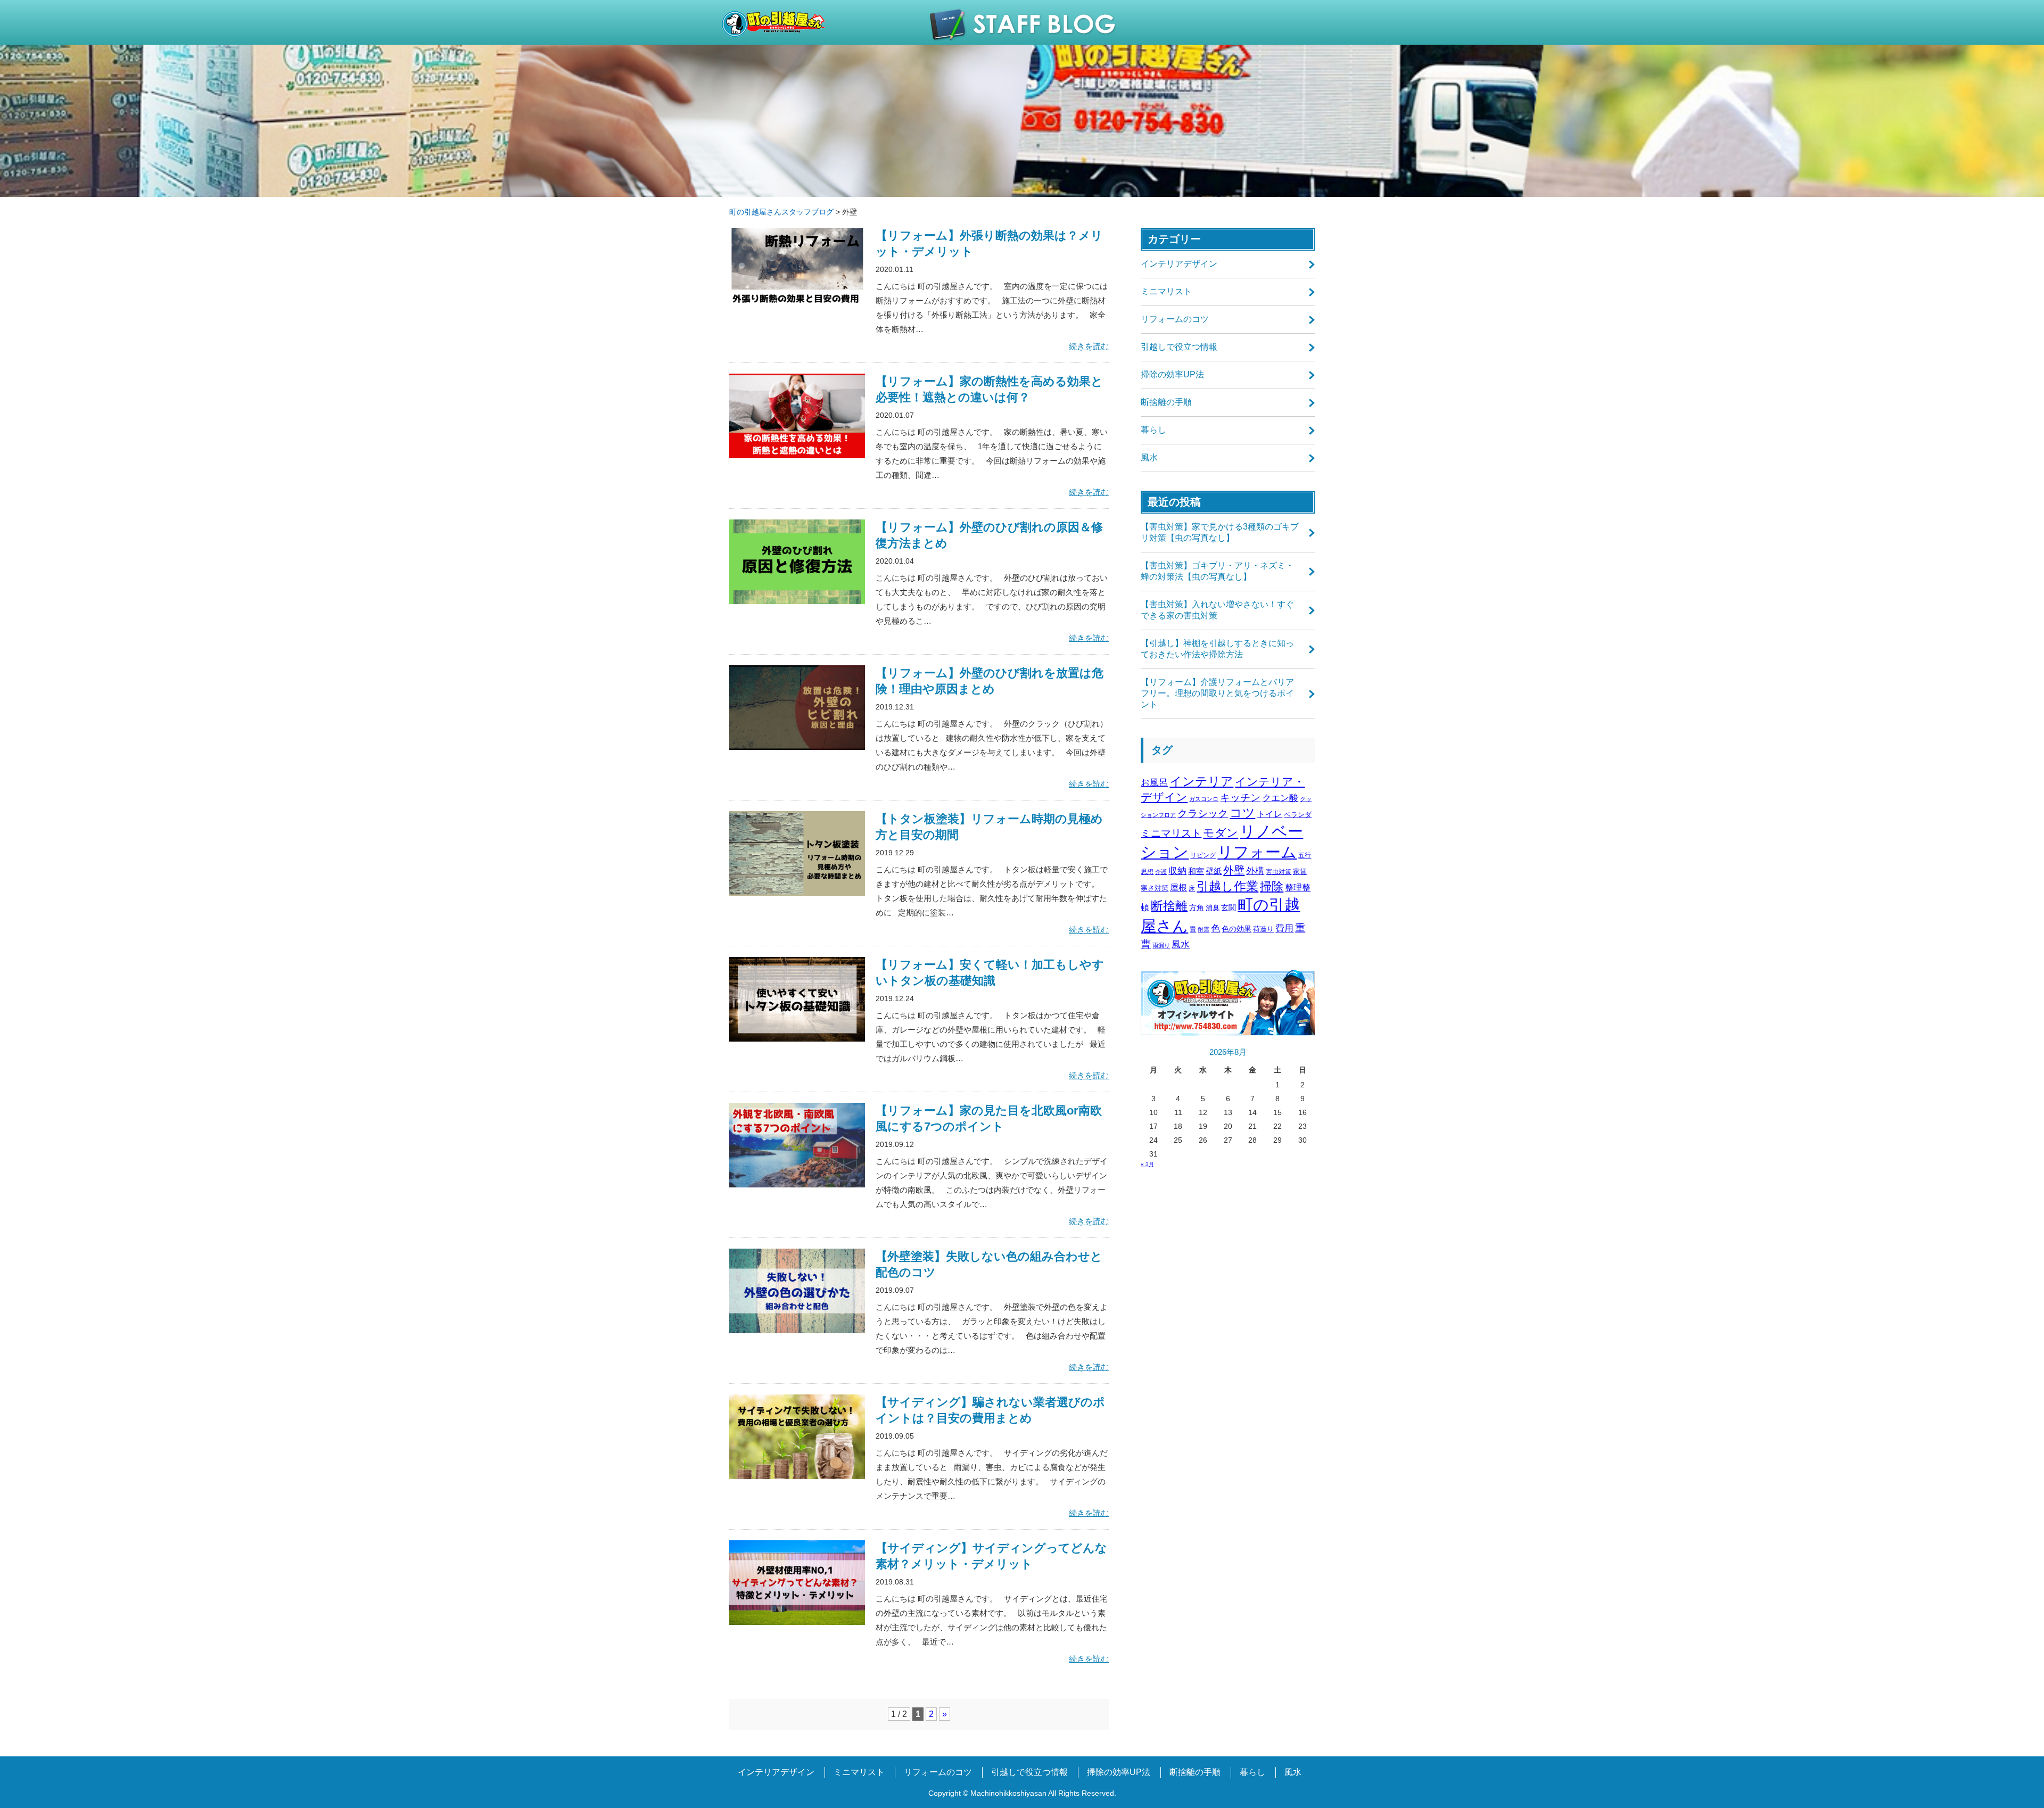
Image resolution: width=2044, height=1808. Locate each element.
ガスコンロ (1204, 799)
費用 (1284, 928)
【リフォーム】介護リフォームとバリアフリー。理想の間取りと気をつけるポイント (1217, 693)
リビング (1203, 855)
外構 (1255, 871)
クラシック (1203, 814)
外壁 (1234, 870)
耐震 (1204, 929)
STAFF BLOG (1022, 24)
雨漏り (1161, 945)
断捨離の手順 (1166, 402)
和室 (1196, 871)
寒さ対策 (1155, 888)
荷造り (1263, 929)
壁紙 (1214, 871)
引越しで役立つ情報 (1179, 347)
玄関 (1229, 907)
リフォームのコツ (1175, 319)
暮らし (1153, 430)
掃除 (1272, 886)
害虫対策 (1279, 872)
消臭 (1213, 908)
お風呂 (1154, 783)
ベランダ (1298, 815)
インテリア (1201, 781)
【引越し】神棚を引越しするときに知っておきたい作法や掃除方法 (1217, 649)
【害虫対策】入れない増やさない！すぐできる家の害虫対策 (1217, 610)
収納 (1177, 871)
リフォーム (1257, 852)
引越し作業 (1227, 886)
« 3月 (1147, 1164)
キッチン (1240, 798)
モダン (1221, 833)
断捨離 (1169, 906)
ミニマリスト (1166, 291)
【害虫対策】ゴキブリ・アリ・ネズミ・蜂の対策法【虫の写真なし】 (1217, 571)
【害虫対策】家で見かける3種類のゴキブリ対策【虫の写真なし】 (1220, 532)
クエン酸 (1280, 798)
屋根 (1178, 887)
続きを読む (1089, 346)
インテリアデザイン (1179, 264)
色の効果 (1237, 929)
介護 (1161, 872)
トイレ (1270, 814)
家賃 (1300, 872)
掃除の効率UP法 (1172, 374)
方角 (1197, 907)
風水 (1149, 457)
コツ (1242, 813)
